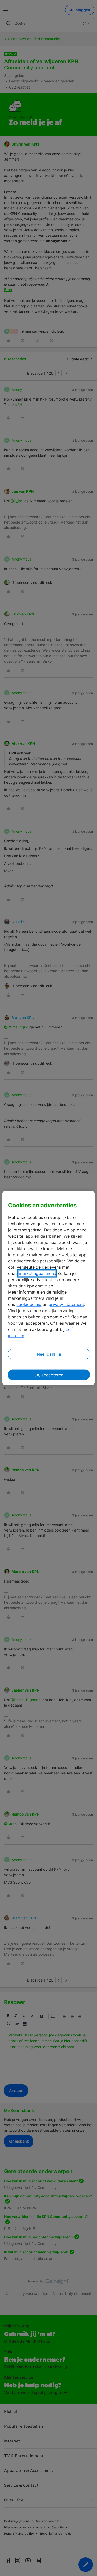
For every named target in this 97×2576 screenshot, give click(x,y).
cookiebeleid (29, 1304)
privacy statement (66, 1304)
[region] (48, 1288)
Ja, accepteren (49, 1375)
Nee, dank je (49, 1354)
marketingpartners (37, 1273)
